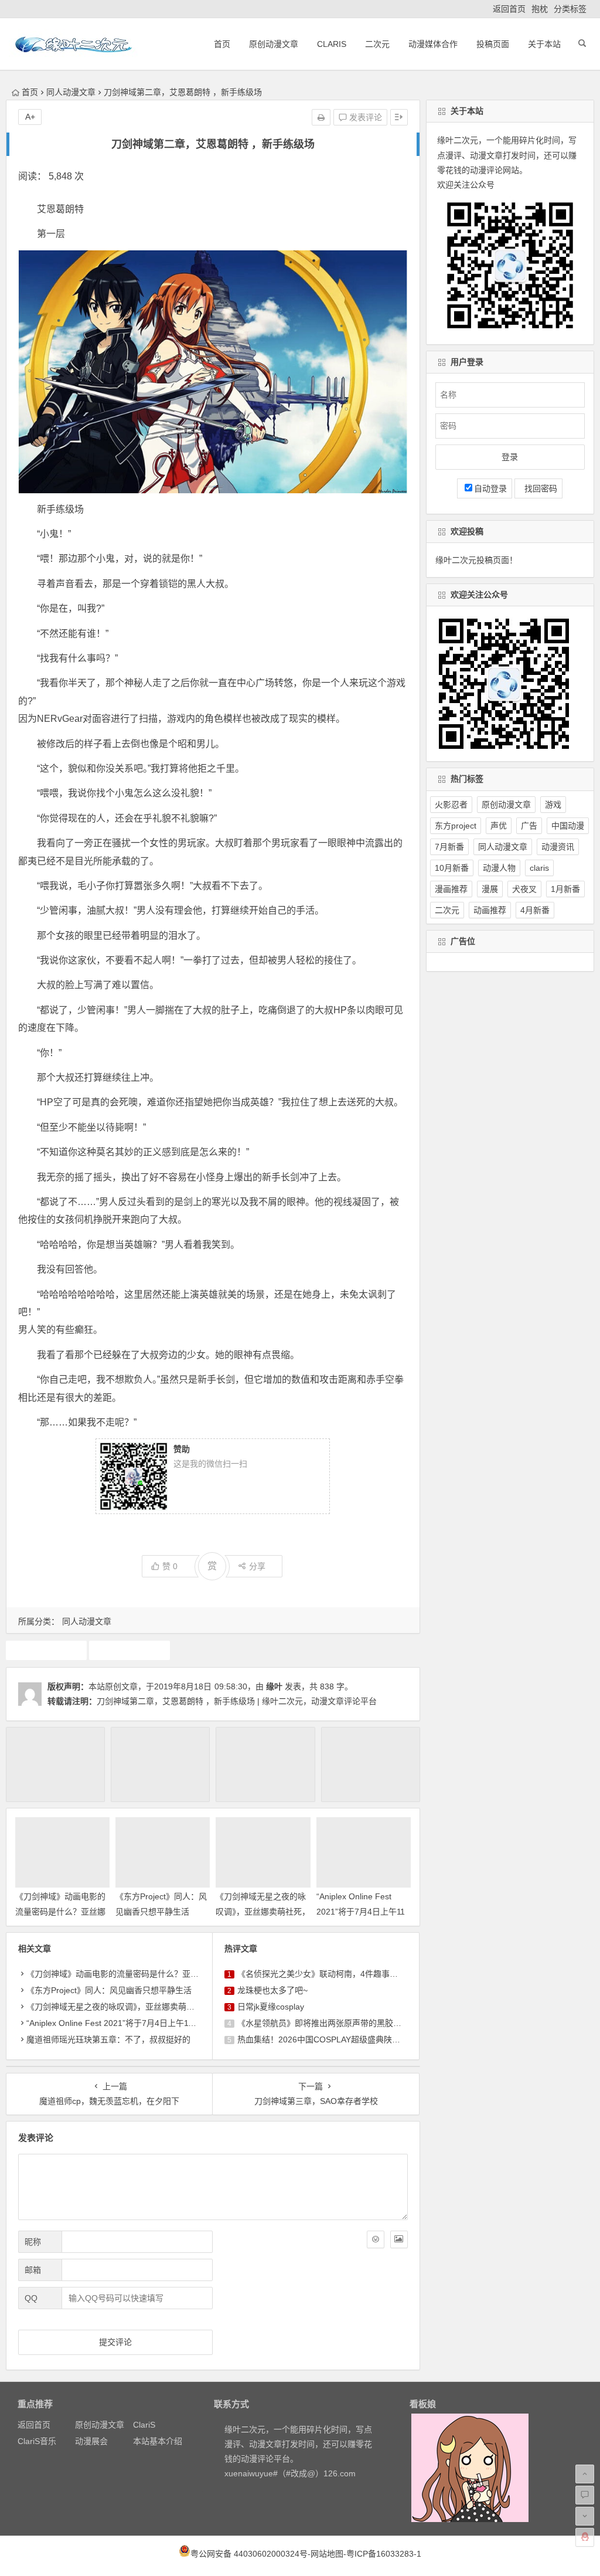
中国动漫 (568, 826)
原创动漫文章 (274, 44)
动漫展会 (91, 2441)
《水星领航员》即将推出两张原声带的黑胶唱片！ (328, 2023)
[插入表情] (376, 2239)
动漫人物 (499, 868)
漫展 (490, 889)
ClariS (332, 44)
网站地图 (327, 2554)
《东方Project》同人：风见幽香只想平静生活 (109, 1990)
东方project (456, 826)
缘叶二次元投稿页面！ (476, 560)
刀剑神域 (46, 1650)
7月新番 (449, 847)
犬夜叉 (524, 889)
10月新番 (452, 868)
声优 (499, 826)
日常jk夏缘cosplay (271, 2007)
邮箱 (33, 2270)
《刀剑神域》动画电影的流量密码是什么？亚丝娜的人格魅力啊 (60, 1911)
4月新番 (535, 910)
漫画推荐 (451, 889)
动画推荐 (490, 910)
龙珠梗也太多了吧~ (272, 1990)
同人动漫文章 (71, 92)
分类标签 (570, 9)
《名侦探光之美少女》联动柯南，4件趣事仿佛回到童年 (338, 1974)
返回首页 (509, 9)
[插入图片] (399, 2239)
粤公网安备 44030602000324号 (249, 2554)
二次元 (377, 44)
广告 (529, 826)
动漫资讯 (558, 847)
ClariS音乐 (37, 2441)
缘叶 (274, 1686)
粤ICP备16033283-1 (384, 2554)
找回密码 (538, 488)
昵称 (33, 2242)
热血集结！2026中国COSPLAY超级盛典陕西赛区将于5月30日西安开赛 (367, 2039)
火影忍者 (451, 805)
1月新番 (565, 889)
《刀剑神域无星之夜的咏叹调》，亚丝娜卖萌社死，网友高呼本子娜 (263, 1911)
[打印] (321, 117)
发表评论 (364, 117)
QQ (31, 2298)
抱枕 (540, 9)
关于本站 (544, 44)
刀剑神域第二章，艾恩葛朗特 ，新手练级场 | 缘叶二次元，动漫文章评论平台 (237, 1701)
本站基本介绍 (158, 2441)
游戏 (553, 805)
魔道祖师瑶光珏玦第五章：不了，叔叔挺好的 (108, 2039)
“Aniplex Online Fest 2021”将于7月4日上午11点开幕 (361, 1911)
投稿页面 (493, 44)
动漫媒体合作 (433, 44)
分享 (257, 1566)
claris (539, 868)
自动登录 (490, 488)
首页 (222, 44)
